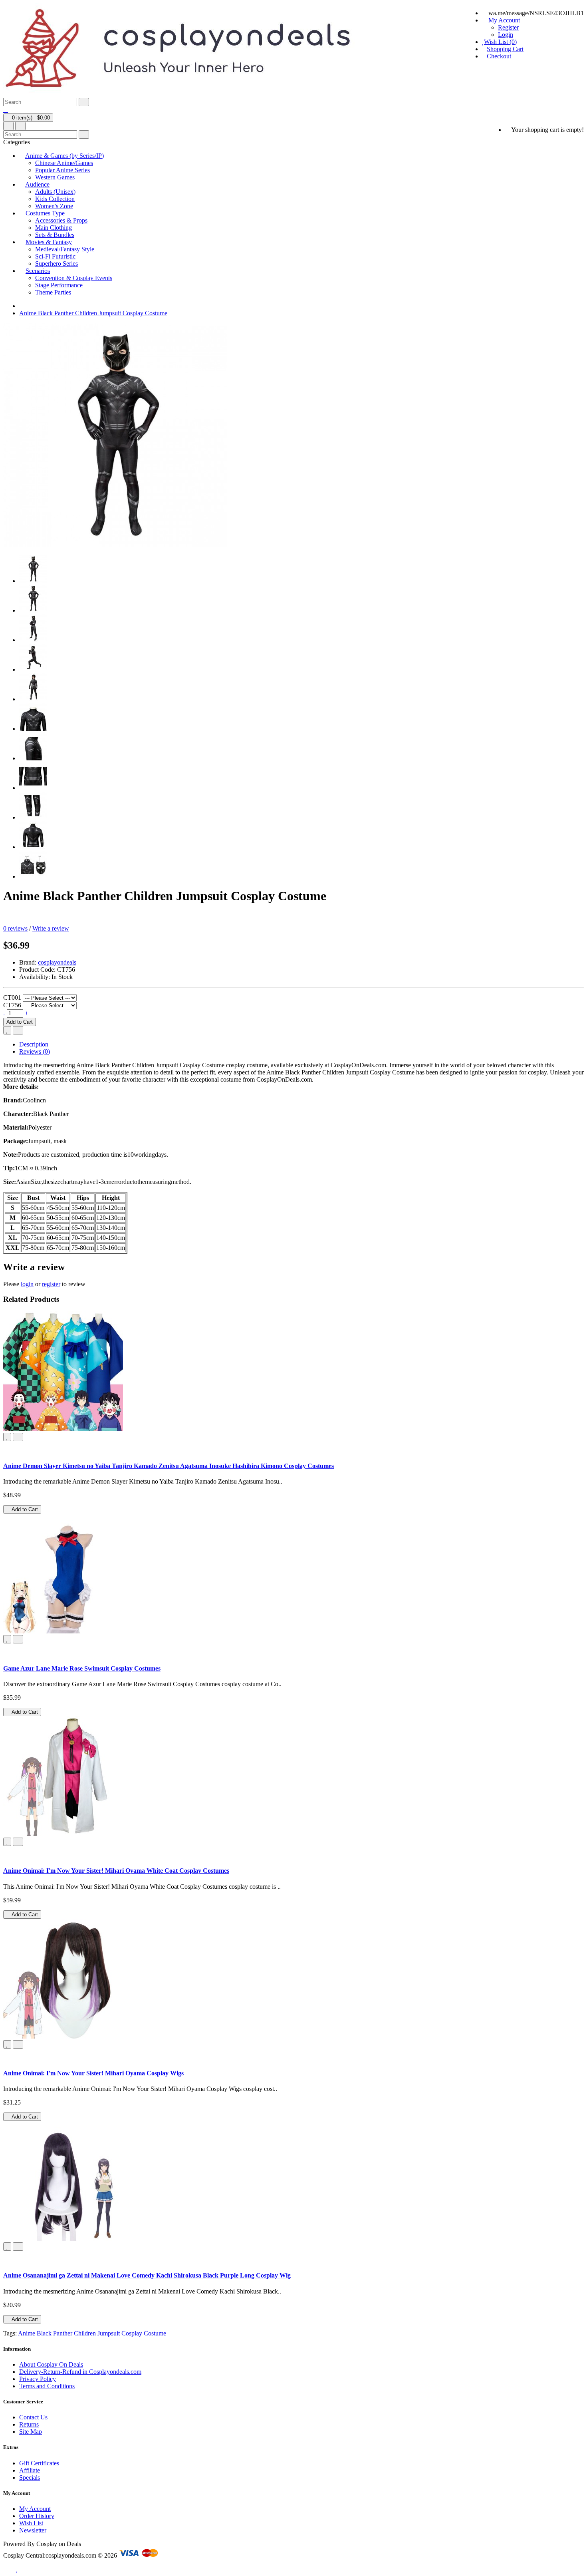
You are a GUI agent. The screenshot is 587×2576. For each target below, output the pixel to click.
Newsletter (33, 2530)
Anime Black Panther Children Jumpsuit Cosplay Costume (93, 313)
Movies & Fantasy (49, 242)
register (51, 1284)
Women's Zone (54, 206)
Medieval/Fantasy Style (65, 249)
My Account (35, 2509)
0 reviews (15, 928)
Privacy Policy (38, 2379)
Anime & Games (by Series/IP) (64, 156)
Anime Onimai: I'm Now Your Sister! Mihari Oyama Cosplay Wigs (93, 2073)
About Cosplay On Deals (51, 2364)
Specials (30, 2478)
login (27, 1284)
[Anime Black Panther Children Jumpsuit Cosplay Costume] (33, 581)
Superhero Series (57, 264)
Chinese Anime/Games (64, 163)
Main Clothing (54, 228)
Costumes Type (45, 213)
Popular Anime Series (62, 170)
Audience (37, 184)
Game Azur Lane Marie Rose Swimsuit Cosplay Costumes (82, 1668)
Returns (29, 2424)
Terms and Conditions (47, 2386)
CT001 (12, 998)
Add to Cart (20, 1022)
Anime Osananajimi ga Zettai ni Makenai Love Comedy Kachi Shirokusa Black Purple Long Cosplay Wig (147, 2275)
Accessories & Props (61, 220)
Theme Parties (53, 292)
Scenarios (38, 271)
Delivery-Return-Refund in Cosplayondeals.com (80, 2372)
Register (508, 27)
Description (34, 1044)
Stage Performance (59, 285)
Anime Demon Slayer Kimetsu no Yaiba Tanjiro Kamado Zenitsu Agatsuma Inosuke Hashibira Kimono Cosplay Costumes (169, 1466)
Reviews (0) (35, 1051)
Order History (37, 2516)
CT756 (12, 1005)
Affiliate (30, 2470)
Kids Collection (55, 199)
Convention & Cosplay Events (74, 278)
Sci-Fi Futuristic (55, 256)
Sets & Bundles (55, 235)
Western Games (55, 177)
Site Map (31, 2432)
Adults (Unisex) (55, 192)
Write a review (51, 928)
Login (506, 35)
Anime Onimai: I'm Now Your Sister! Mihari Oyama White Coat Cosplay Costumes (116, 1871)
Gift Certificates (39, 2463)
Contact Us (33, 2417)
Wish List (31, 2523)
